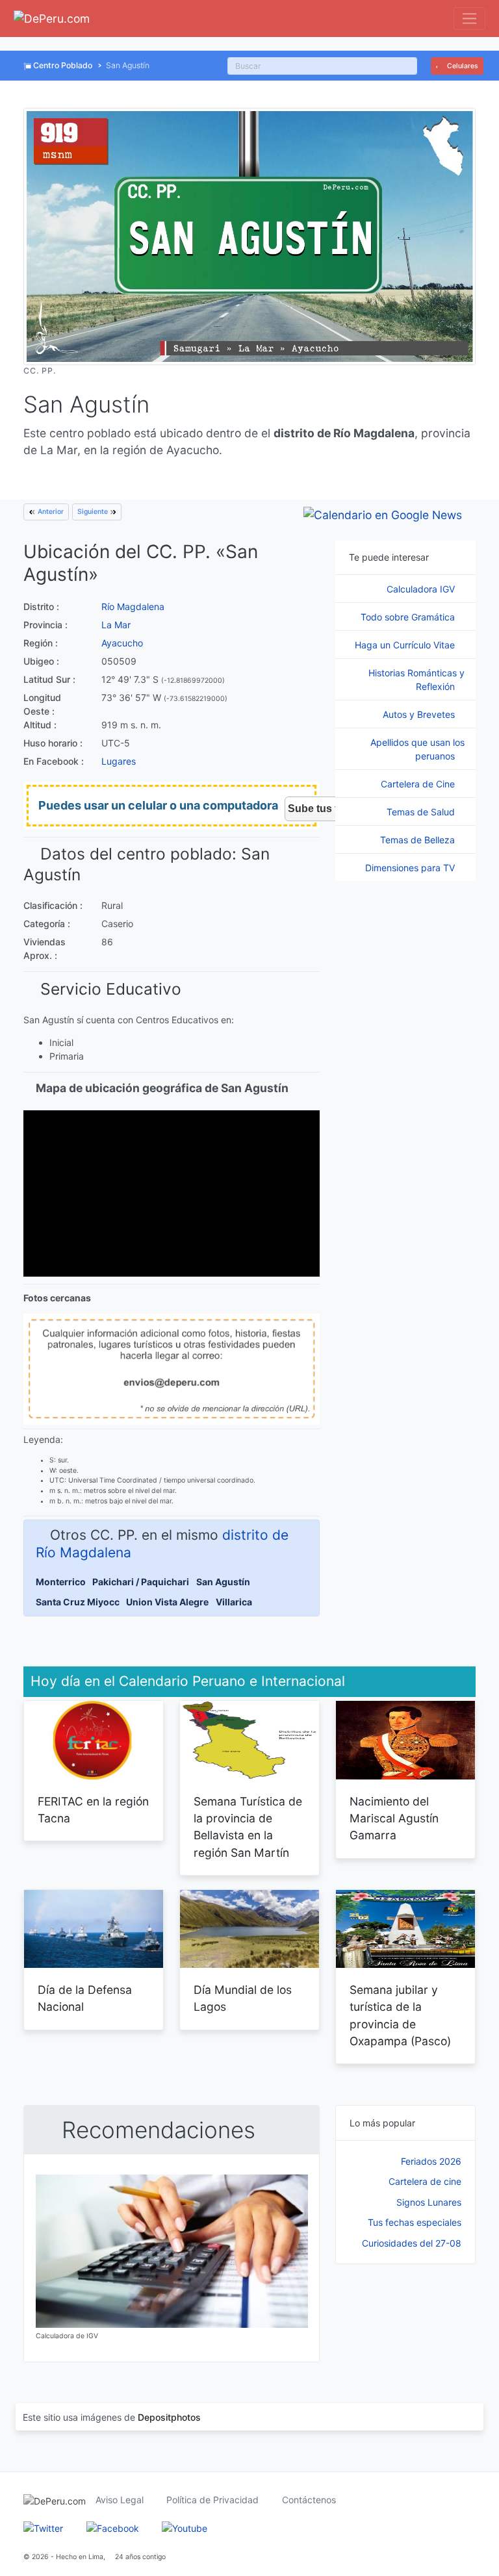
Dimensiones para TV (411, 868)
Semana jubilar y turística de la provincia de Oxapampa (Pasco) (400, 2015)
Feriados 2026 (431, 2161)
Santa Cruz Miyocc (78, 1602)
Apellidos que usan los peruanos (417, 749)
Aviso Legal (120, 2500)
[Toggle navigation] (469, 19)
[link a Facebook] (113, 2527)
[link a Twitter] (43, 2527)
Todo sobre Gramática (409, 617)
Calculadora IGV (422, 589)
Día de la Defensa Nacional (85, 1998)
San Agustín (223, 1582)
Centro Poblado (63, 65)
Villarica (234, 1602)
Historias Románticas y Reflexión (416, 680)
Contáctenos (309, 2500)
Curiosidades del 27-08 (412, 2243)
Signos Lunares (429, 2202)
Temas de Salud (422, 812)
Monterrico (61, 1582)
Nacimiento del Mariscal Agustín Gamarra (394, 1818)
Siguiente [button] (94, 512)
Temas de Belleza (419, 840)
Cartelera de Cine (419, 784)
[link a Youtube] (185, 2527)
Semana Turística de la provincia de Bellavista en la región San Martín (248, 1827)
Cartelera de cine (425, 2181)
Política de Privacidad (212, 2500)
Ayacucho (122, 643)
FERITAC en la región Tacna (93, 1810)
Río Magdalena (133, 606)
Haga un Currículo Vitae (406, 645)
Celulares (462, 66)
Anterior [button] (50, 512)
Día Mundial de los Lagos (243, 1998)
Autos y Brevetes (420, 714)
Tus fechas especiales (415, 2222)
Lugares (119, 761)
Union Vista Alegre (167, 1602)
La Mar (116, 625)
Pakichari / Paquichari (141, 1582)
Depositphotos (169, 2417)
